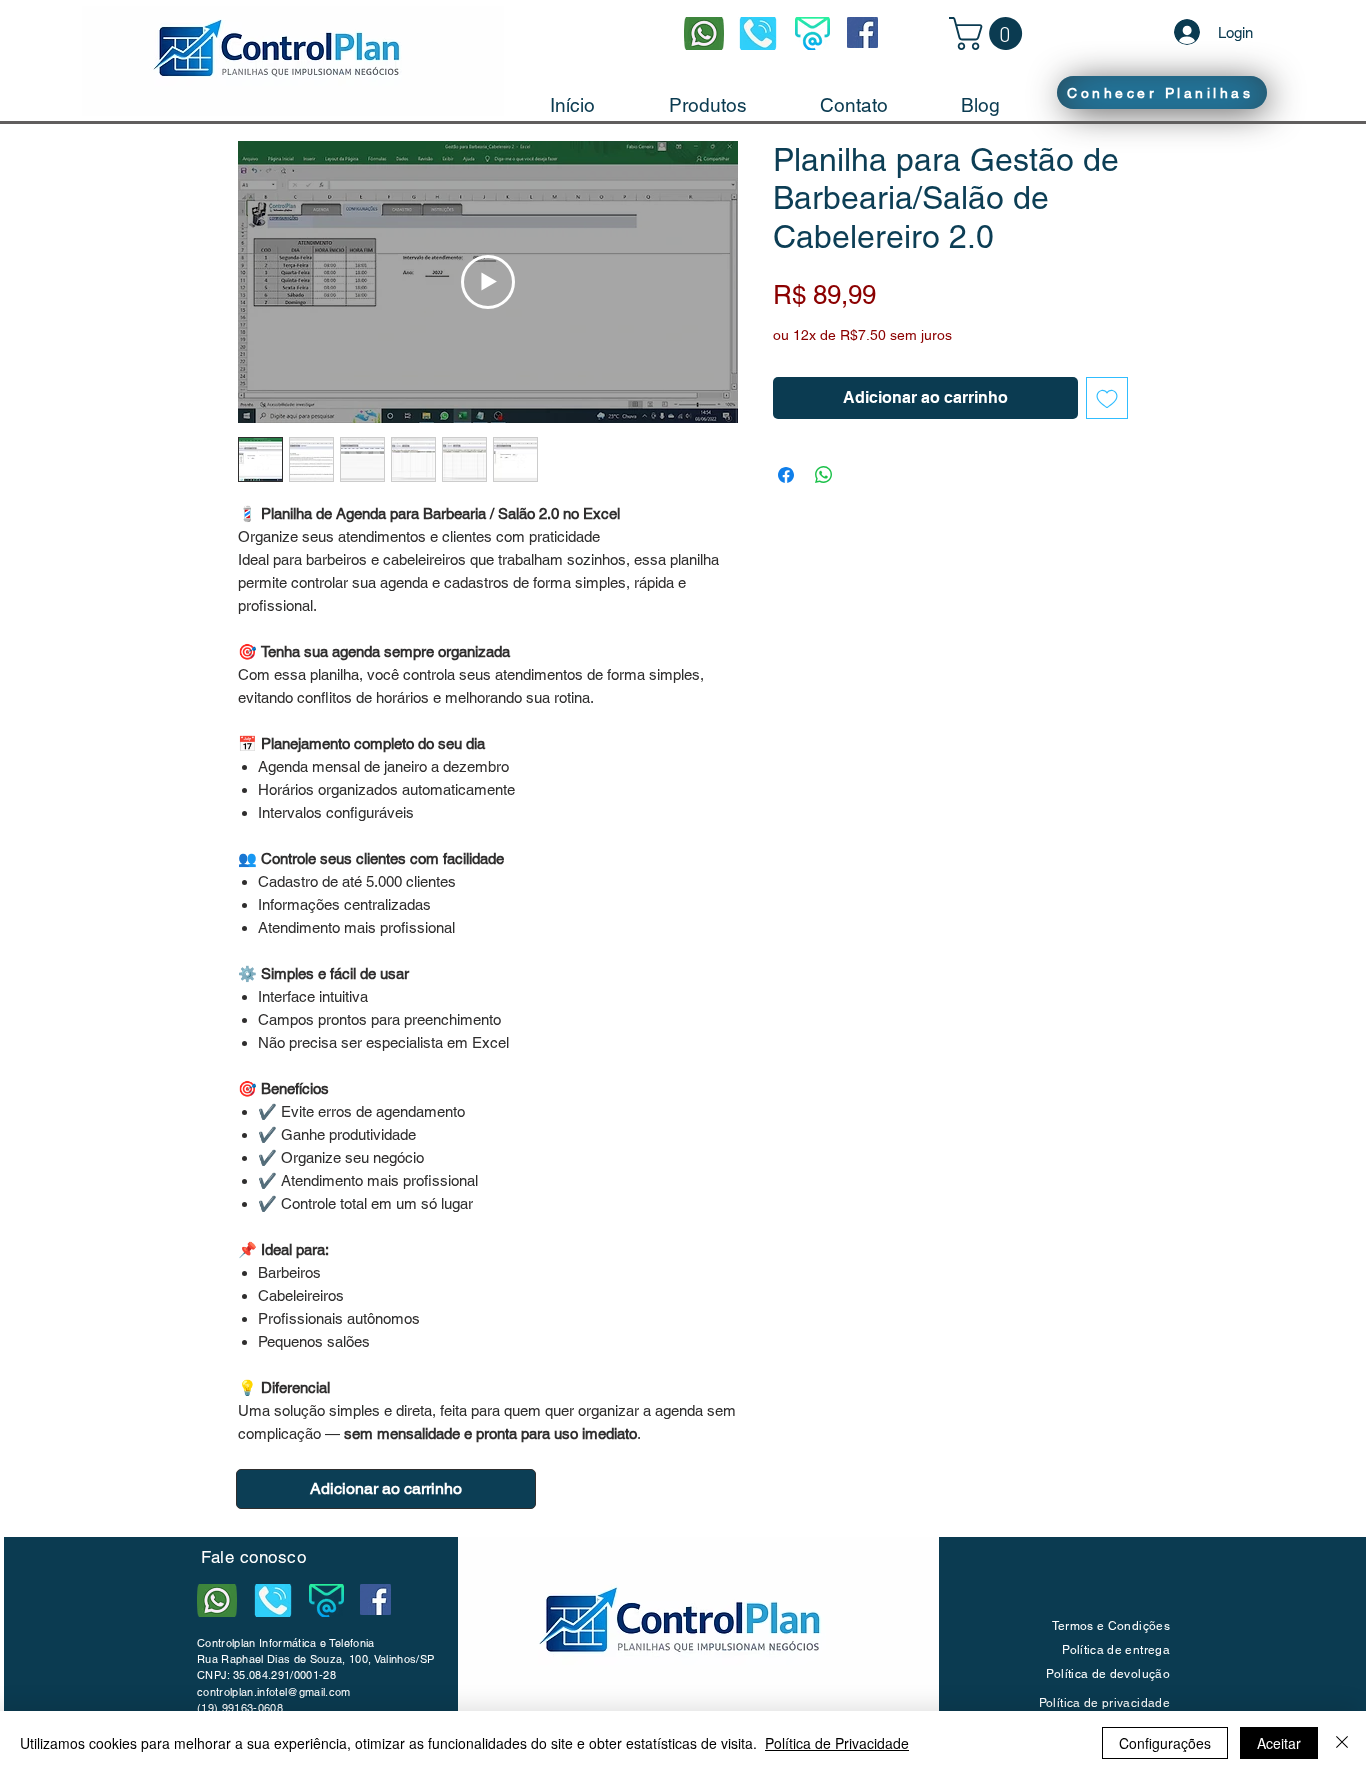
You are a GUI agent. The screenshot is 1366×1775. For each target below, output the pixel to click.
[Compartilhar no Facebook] (786, 475)
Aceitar (1279, 1743)
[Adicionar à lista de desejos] (1107, 398)
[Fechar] (1342, 1743)
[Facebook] (862, 32)
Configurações (1165, 1743)
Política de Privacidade (837, 1743)
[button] (989, 33)
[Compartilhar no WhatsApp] (824, 475)
